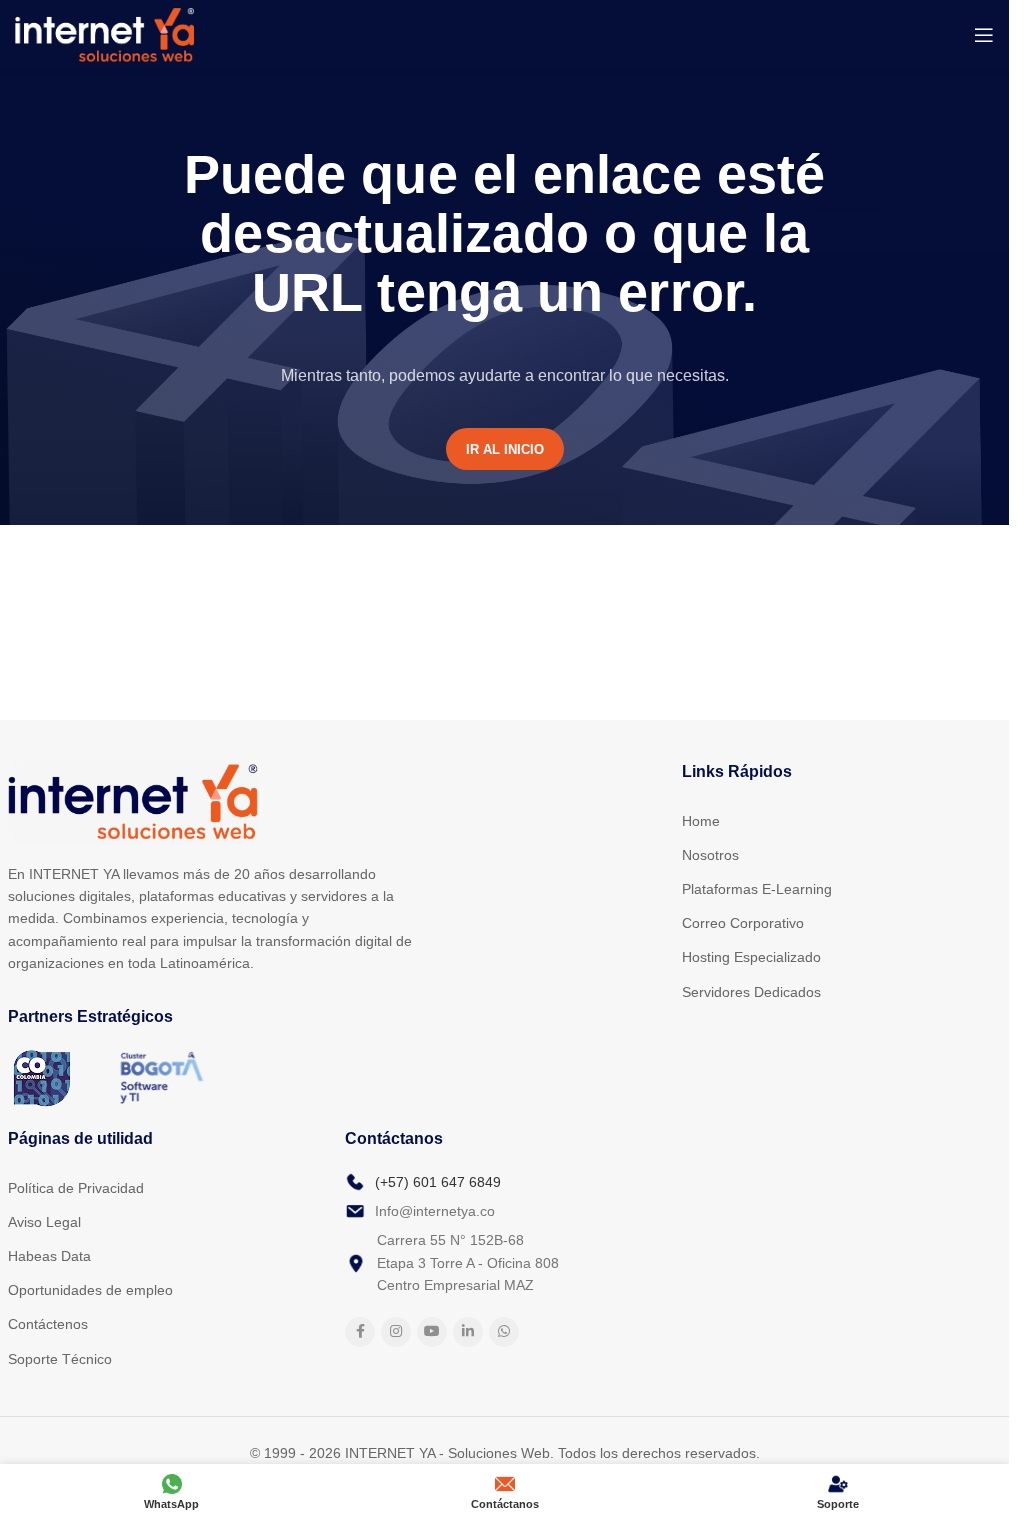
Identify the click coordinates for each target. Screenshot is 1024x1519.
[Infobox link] (505, 1453)
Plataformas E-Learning (757, 889)
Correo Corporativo (743, 923)
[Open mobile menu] (984, 35)
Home (701, 821)
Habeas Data (49, 1256)
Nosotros (710, 855)
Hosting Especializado (751, 957)
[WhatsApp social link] (504, 1332)
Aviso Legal (44, 1222)
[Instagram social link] (396, 1332)
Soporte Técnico (60, 1359)
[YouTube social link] (432, 1332)
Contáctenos (48, 1324)
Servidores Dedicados (751, 992)
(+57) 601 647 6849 (438, 1182)
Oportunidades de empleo (90, 1290)
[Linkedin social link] (468, 1332)
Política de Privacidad (76, 1188)
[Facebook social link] (360, 1332)
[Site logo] (104, 33)
